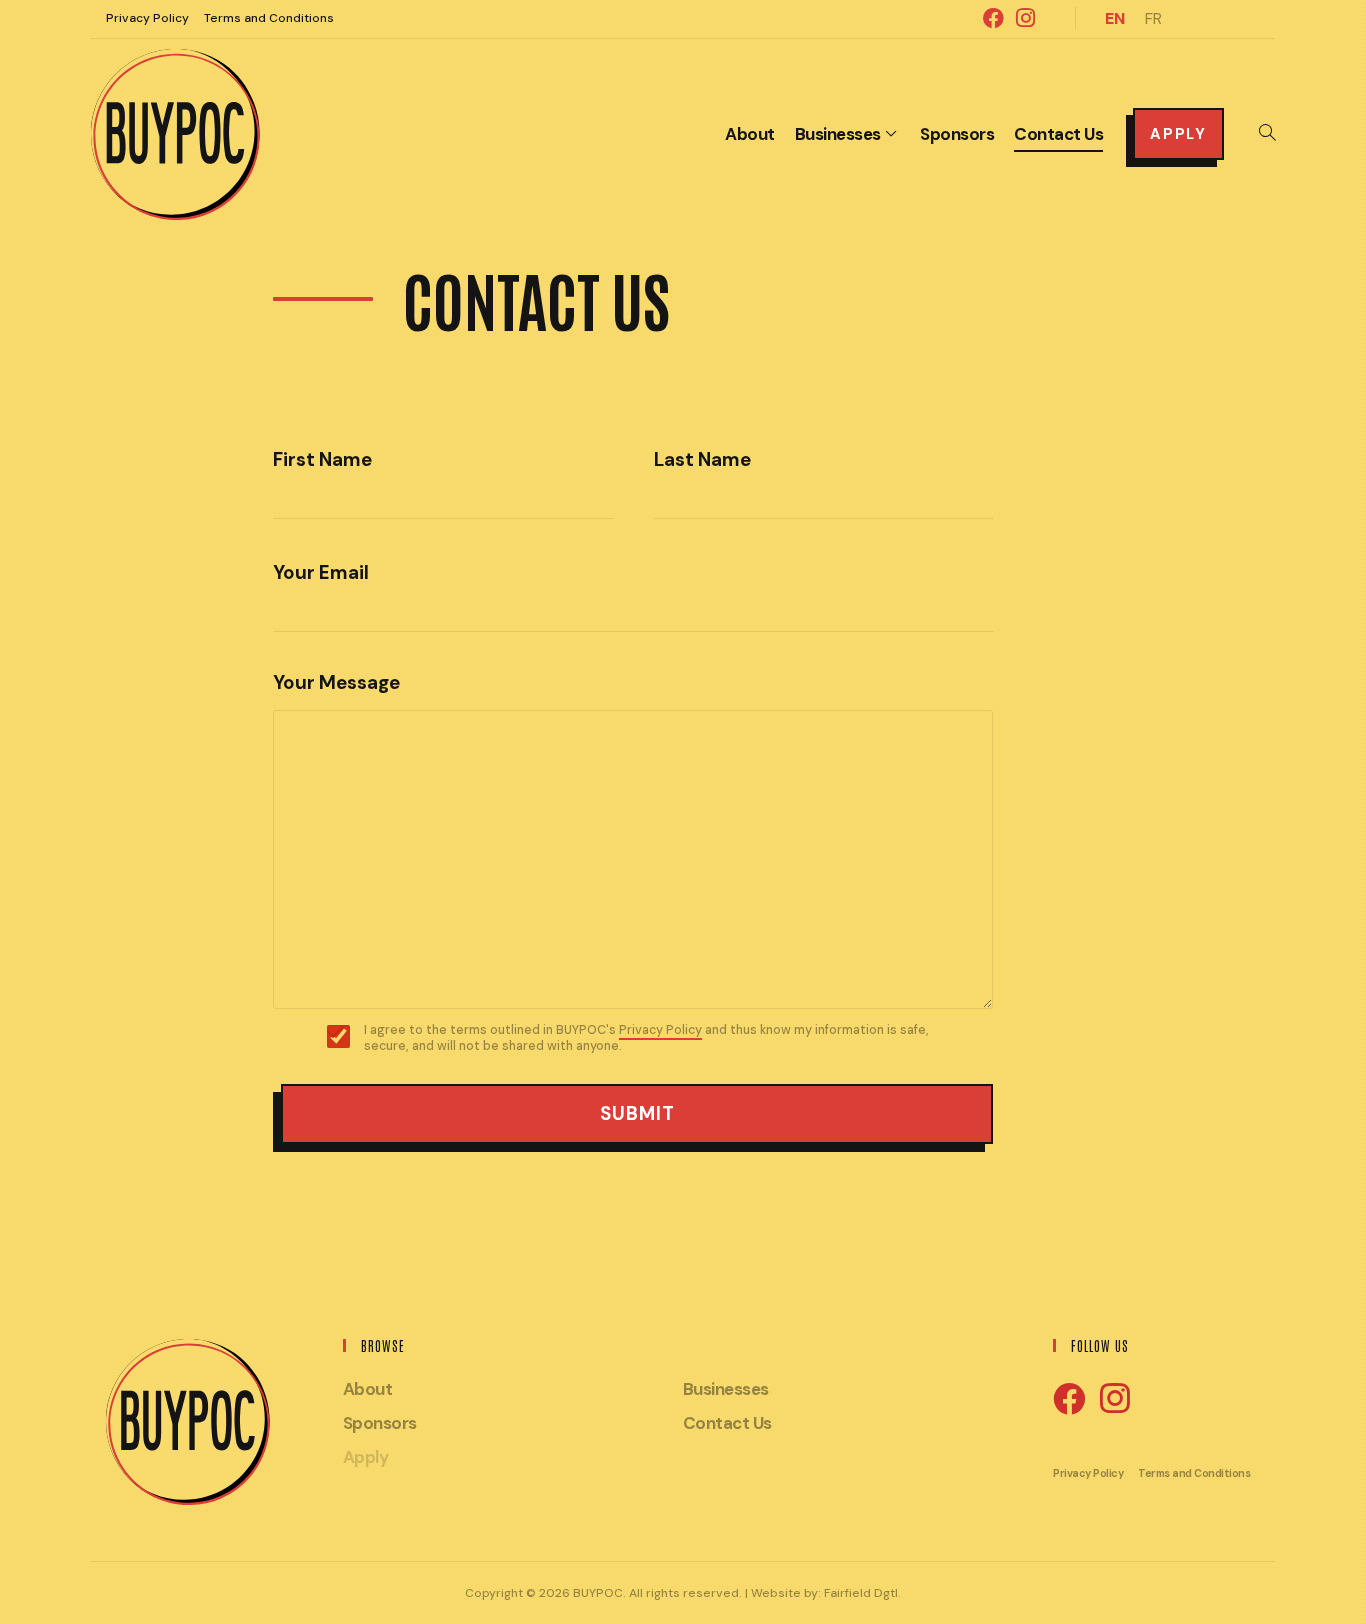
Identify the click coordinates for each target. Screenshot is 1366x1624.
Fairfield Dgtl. (862, 1593)
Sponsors (380, 1423)
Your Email (321, 573)
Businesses (726, 1389)
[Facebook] (1069, 1400)
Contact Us (727, 1423)
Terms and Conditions (269, 18)
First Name (322, 460)
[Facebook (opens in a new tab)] (993, 18)
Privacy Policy (147, 18)
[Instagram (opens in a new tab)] (1022, 18)
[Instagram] (1115, 1399)
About (368, 1389)
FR (1153, 18)
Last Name (702, 460)
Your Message (336, 683)
